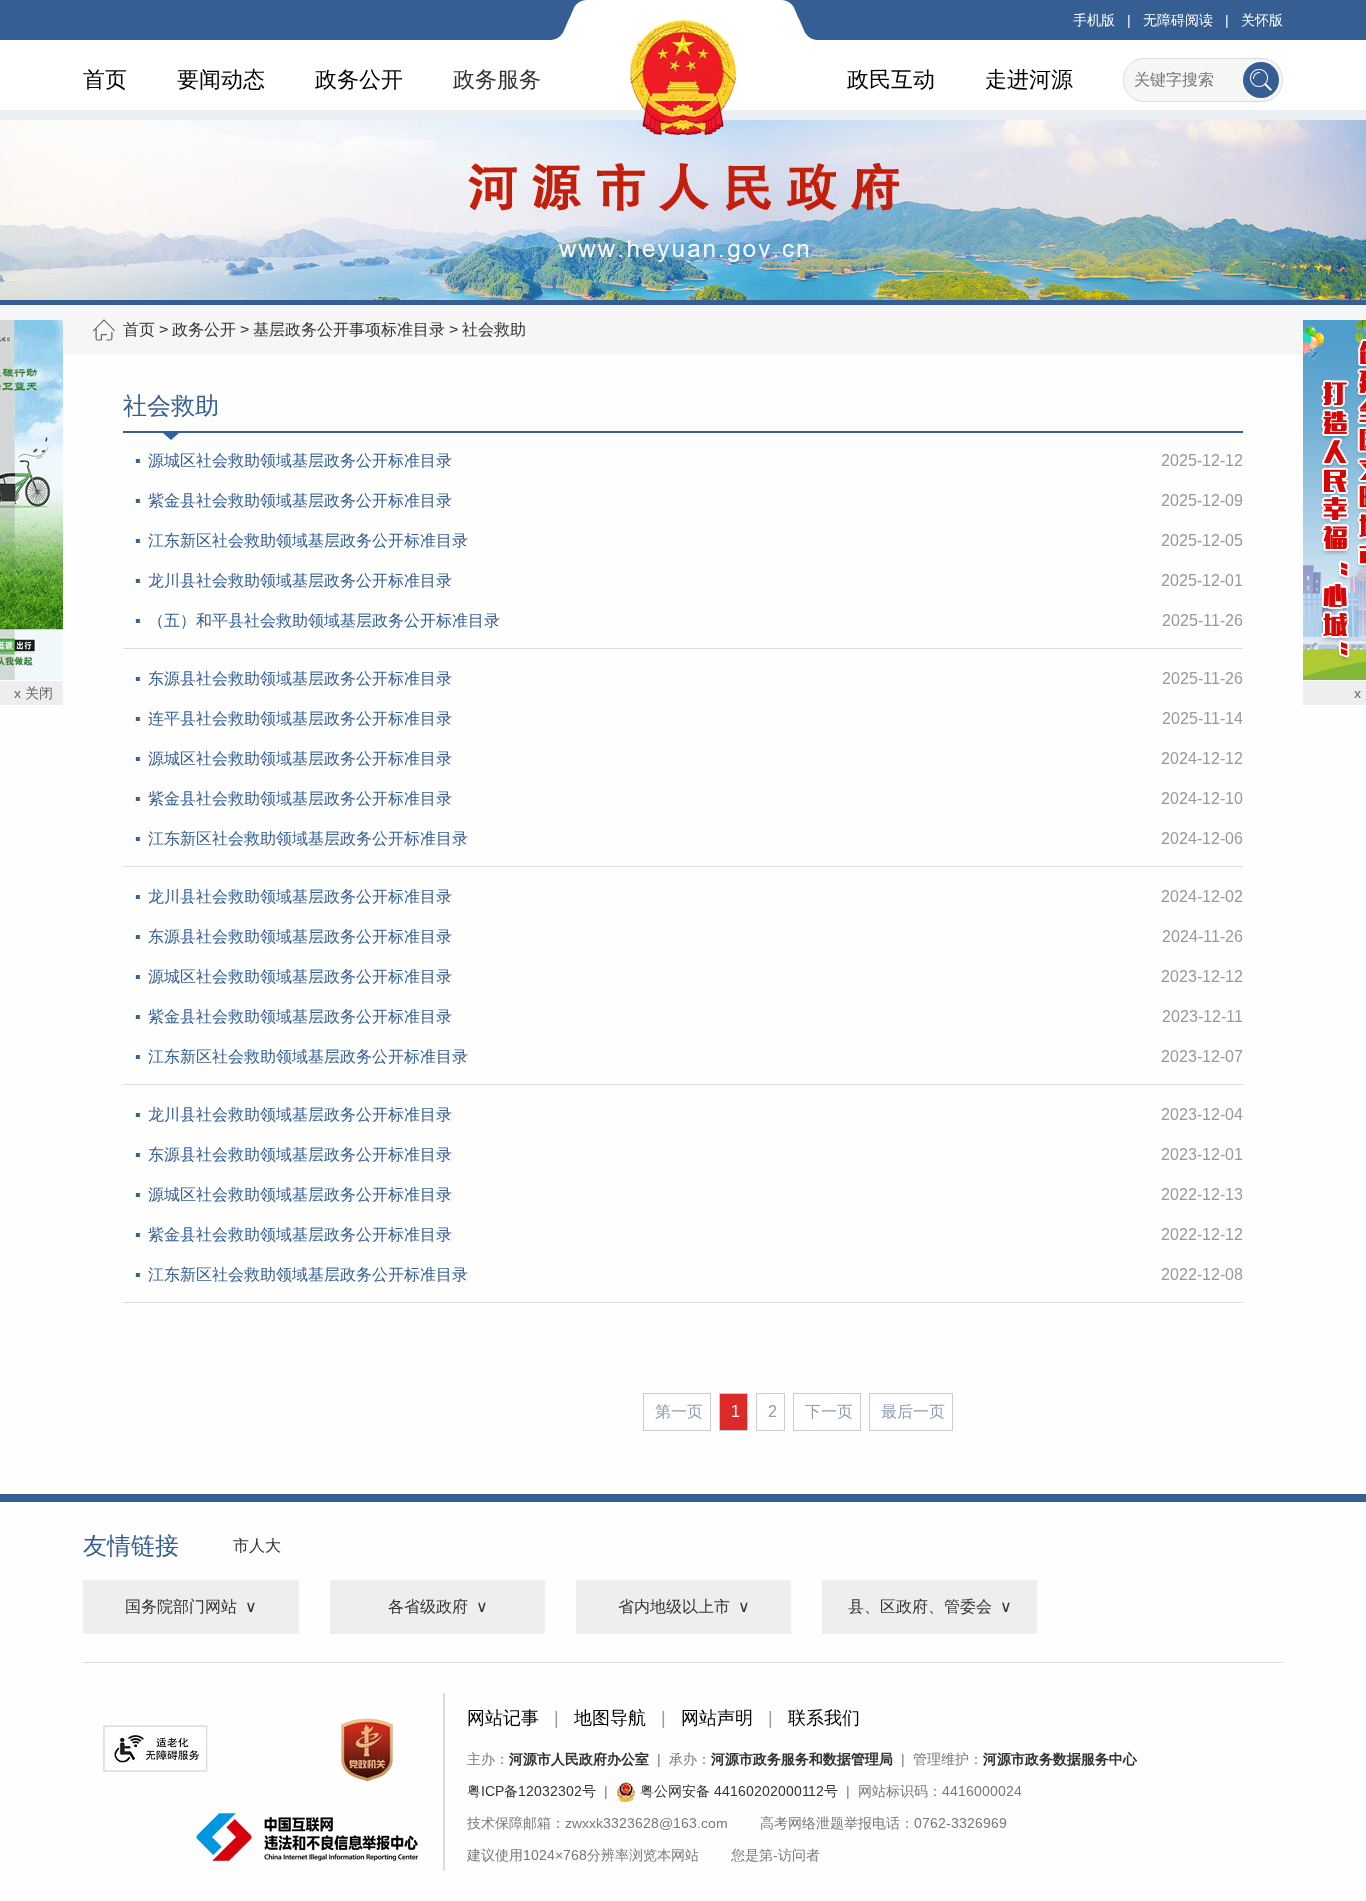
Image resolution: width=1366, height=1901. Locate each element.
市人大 (257, 1545)
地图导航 (610, 1718)
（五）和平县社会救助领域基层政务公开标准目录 (324, 620)
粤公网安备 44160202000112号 (737, 1791)
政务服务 (497, 79)
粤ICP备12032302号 (531, 1791)
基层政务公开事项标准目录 (349, 329)
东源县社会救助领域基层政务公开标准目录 (300, 678)
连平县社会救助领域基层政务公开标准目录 (300, 718)
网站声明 (717, 1718)
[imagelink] (155, 1748)
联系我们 (824, 1718)
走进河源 (1029, 79)
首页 (105, 79)
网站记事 (503, 1718)
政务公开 (359, 79)
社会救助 (494, 329)
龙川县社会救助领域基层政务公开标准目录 (300, 580)
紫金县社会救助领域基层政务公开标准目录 (300, 500)
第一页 (679, 1411)
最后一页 (913, 1411)
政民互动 (891, 79)
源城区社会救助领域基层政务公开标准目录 (300, 460)
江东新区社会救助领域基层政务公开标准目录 (308, 540)
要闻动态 (221, 79)
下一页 (829, 1411)
